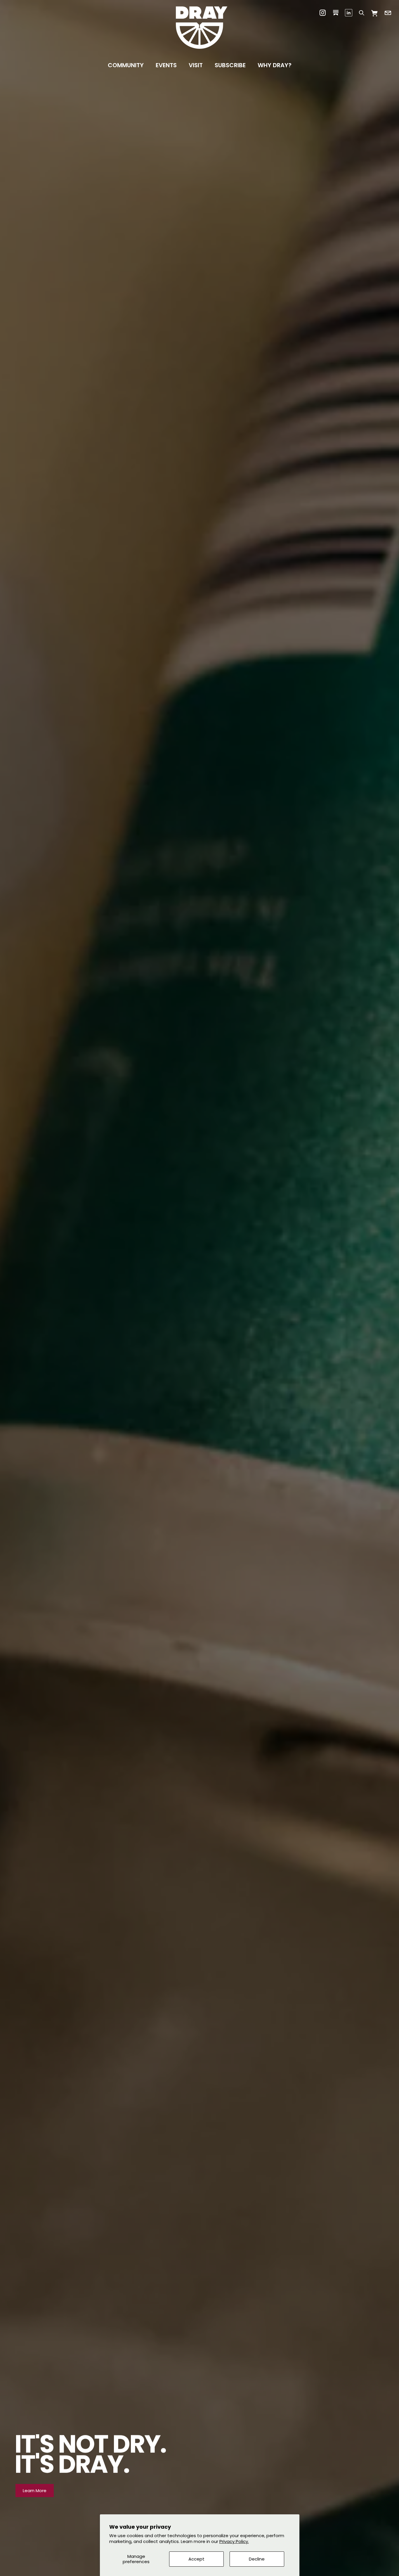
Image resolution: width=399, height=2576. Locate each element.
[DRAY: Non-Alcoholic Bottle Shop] (199, 28)
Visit (196, 65)
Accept (196, 2559)
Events (166, 65)
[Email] (388, 13)
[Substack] (336, 13)
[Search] (361, 13)
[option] (199, 1288)
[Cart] (375, 13)
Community (126, 65)
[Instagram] (323, 13)
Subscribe (230, 65)
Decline (257, 2559)
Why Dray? (275, 65)
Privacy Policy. (234, 2541)
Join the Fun (36, 2491)
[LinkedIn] (349, 13)
